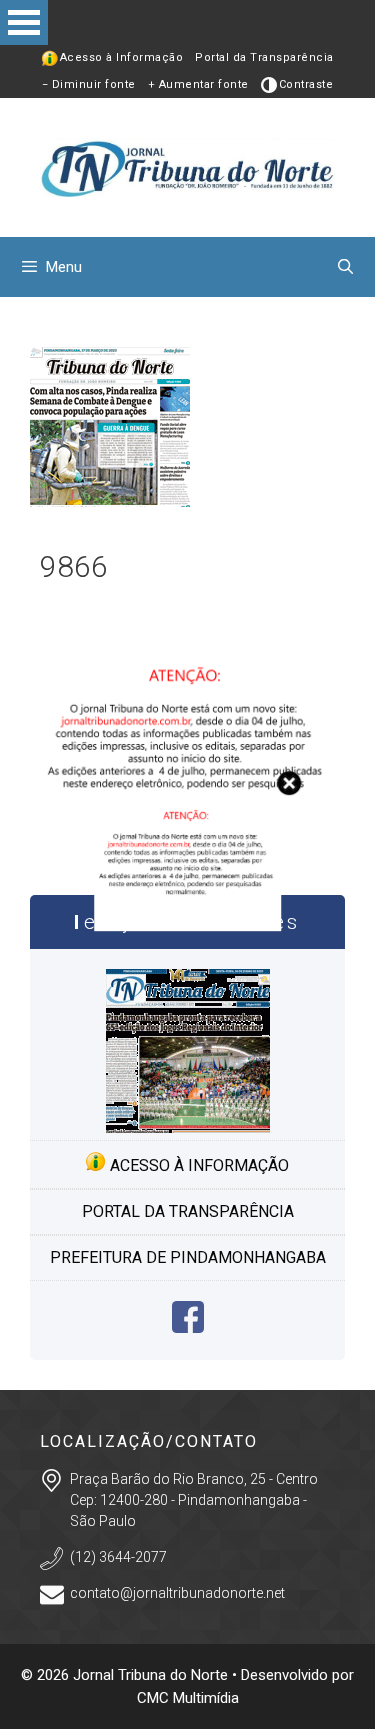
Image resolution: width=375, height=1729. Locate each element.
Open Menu (24, 22)
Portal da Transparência (264, 57)
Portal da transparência (188, 1211)
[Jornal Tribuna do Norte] (187, 166)
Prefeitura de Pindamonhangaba (188, 1257)
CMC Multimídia (188, 1698)
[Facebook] (188, 1327)
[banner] (188, 925)
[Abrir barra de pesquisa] (345, 267)
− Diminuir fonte (89, 84)
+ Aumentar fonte (198, 84)
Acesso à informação (197, 1165)
